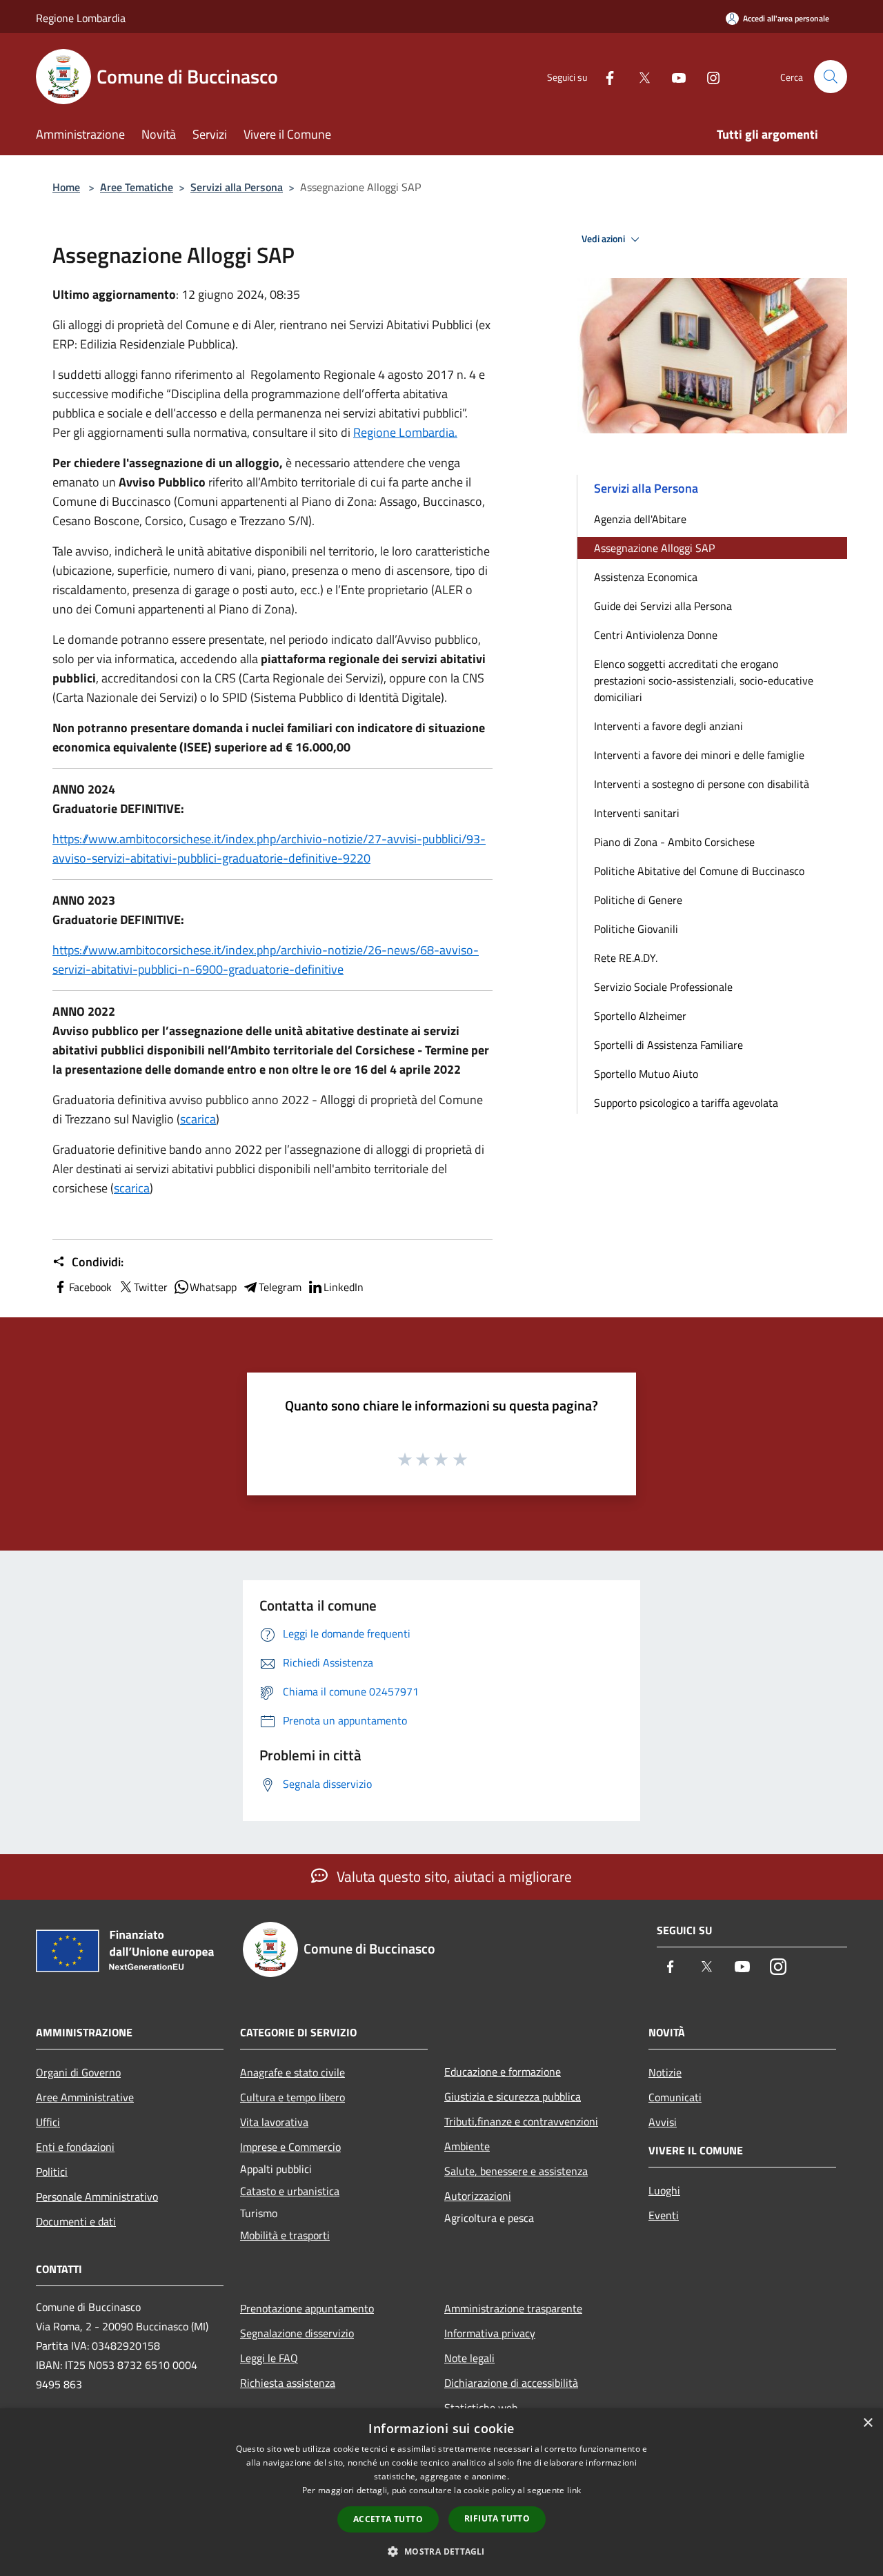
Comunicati (675, 2097)
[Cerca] (831, 77)
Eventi (664, 2215)
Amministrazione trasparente (513, 2308)
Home (66, 187)
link (574, 2490)
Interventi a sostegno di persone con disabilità (702, 784)
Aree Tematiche (137, 187)
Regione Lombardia (81, 18)
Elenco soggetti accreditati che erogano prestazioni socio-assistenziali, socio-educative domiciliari (704, 680)
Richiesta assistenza (288, 2383)
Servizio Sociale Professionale (663, 987)
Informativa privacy (490, 2333)
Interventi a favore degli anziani (668, 726)
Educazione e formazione (503, 2072)
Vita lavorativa (274, 2122)
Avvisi (663, 2122)
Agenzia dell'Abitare (640, 519)
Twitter (151, 1287)
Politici (52, 2172)
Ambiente (467, 2146)
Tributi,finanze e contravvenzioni (521, 2121)
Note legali (469, 2358)
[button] (441, 2551)
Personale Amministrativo (97, 2196)
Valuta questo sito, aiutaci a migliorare (453, 1876)
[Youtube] (673, 76)
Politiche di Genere (638, 900)
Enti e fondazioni (75, 2147)
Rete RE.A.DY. (626, 958)
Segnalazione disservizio (297, 2333)
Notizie (665, 2072)
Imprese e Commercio (290, 2147)
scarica (198, 1119)
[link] (405, 432)
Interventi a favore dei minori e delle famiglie (699, 755)
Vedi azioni (604, 239)
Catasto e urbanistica (290, 2191)
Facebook (90, 1287)
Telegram (280, 1287)
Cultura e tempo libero (292, 2097)
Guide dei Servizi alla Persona (663, 606)
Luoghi (664, 2190)
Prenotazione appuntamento (307, 2308)
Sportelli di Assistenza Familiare (668, 1045)
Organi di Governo (78, 2072)
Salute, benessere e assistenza (516, 2171)
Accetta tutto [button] (388, 2519)
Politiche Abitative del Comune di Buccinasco (699, 871)
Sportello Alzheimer (640, 1016)
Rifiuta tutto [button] (497, 2518)
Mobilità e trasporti (285, 2235)
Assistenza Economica (646, 577)
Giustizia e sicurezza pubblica (513, 2096)
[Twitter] (639, 76)
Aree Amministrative (85, 2097)
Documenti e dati (76, 2221)
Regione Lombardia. (405, 432)
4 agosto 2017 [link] (416, 374)
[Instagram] (708, 76)
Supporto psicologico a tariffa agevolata (686, 1103)
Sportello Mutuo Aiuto (646, 1074)
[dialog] (441, 2492)
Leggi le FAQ (269, 2358)
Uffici (48, 2122)
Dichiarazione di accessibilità (511, 2383)
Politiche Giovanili (636, 929)
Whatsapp (213, 1287)
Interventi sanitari (637, 813)
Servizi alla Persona (237, 187)
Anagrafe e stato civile (292, 2072)
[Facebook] (604, 76)
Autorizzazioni (478, 2196)
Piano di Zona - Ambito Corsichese (674, 842)
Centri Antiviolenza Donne (656, 635)
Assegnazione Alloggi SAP (654, 548)
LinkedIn (344, 1287)
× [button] (867, 2423)
